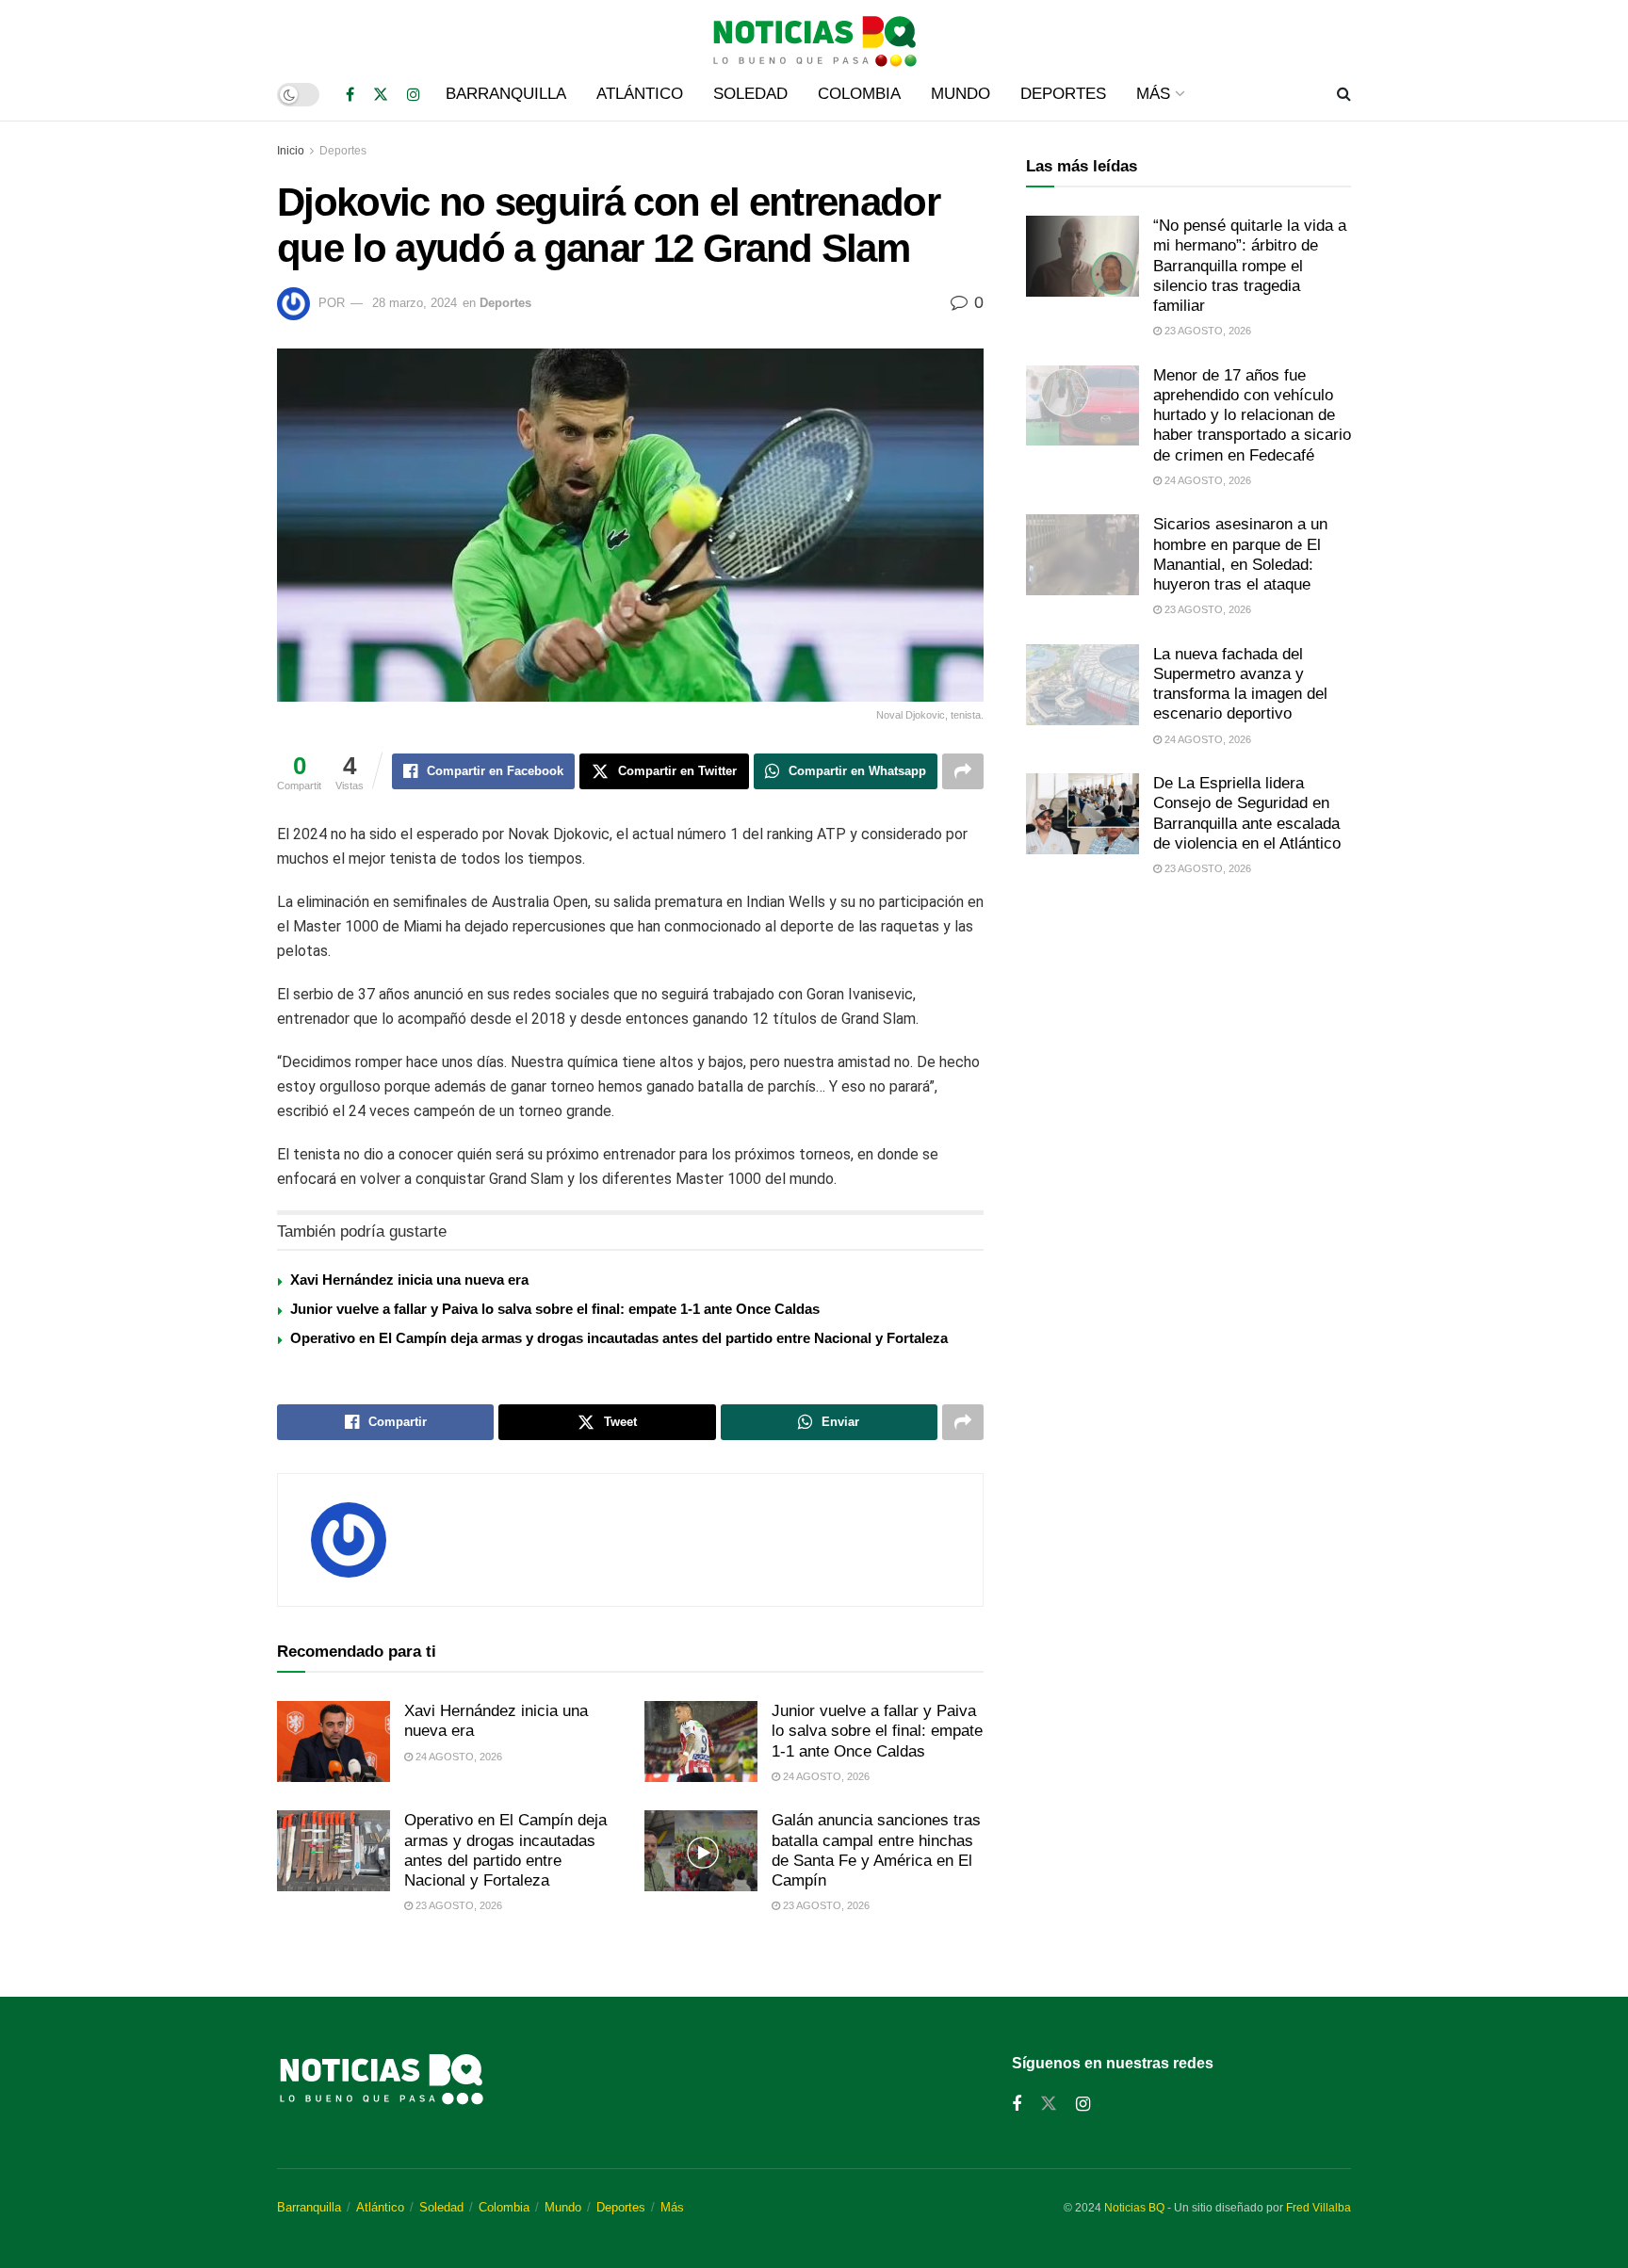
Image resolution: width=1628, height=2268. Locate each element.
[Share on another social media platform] (963, 771)
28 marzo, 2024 (415, 303)
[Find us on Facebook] (350, 95)
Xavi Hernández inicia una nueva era (409, 1280)
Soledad (750, 94)
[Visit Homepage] (814, 34)
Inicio (291, 151)
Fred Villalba (1319, 2208)
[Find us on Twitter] (381, 95)
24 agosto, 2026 (457, 1757)
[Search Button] (1344, 94)
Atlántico (640, 94)
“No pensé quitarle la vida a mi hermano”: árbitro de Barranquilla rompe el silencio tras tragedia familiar (1250, 266)
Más (1153, 94)
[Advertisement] (1188, 1049)
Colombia (859, 94)
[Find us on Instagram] (414, 95)
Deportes (1063, 94)
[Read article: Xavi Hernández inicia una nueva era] (334, 1741)
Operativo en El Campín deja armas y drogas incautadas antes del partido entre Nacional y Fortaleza (619, 1338)
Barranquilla (506, 94)
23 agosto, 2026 (457, 1905)
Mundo (961, 94)
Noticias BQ (1134, 2208)
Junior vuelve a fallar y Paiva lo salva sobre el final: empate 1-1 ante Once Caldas (555, 1309)
